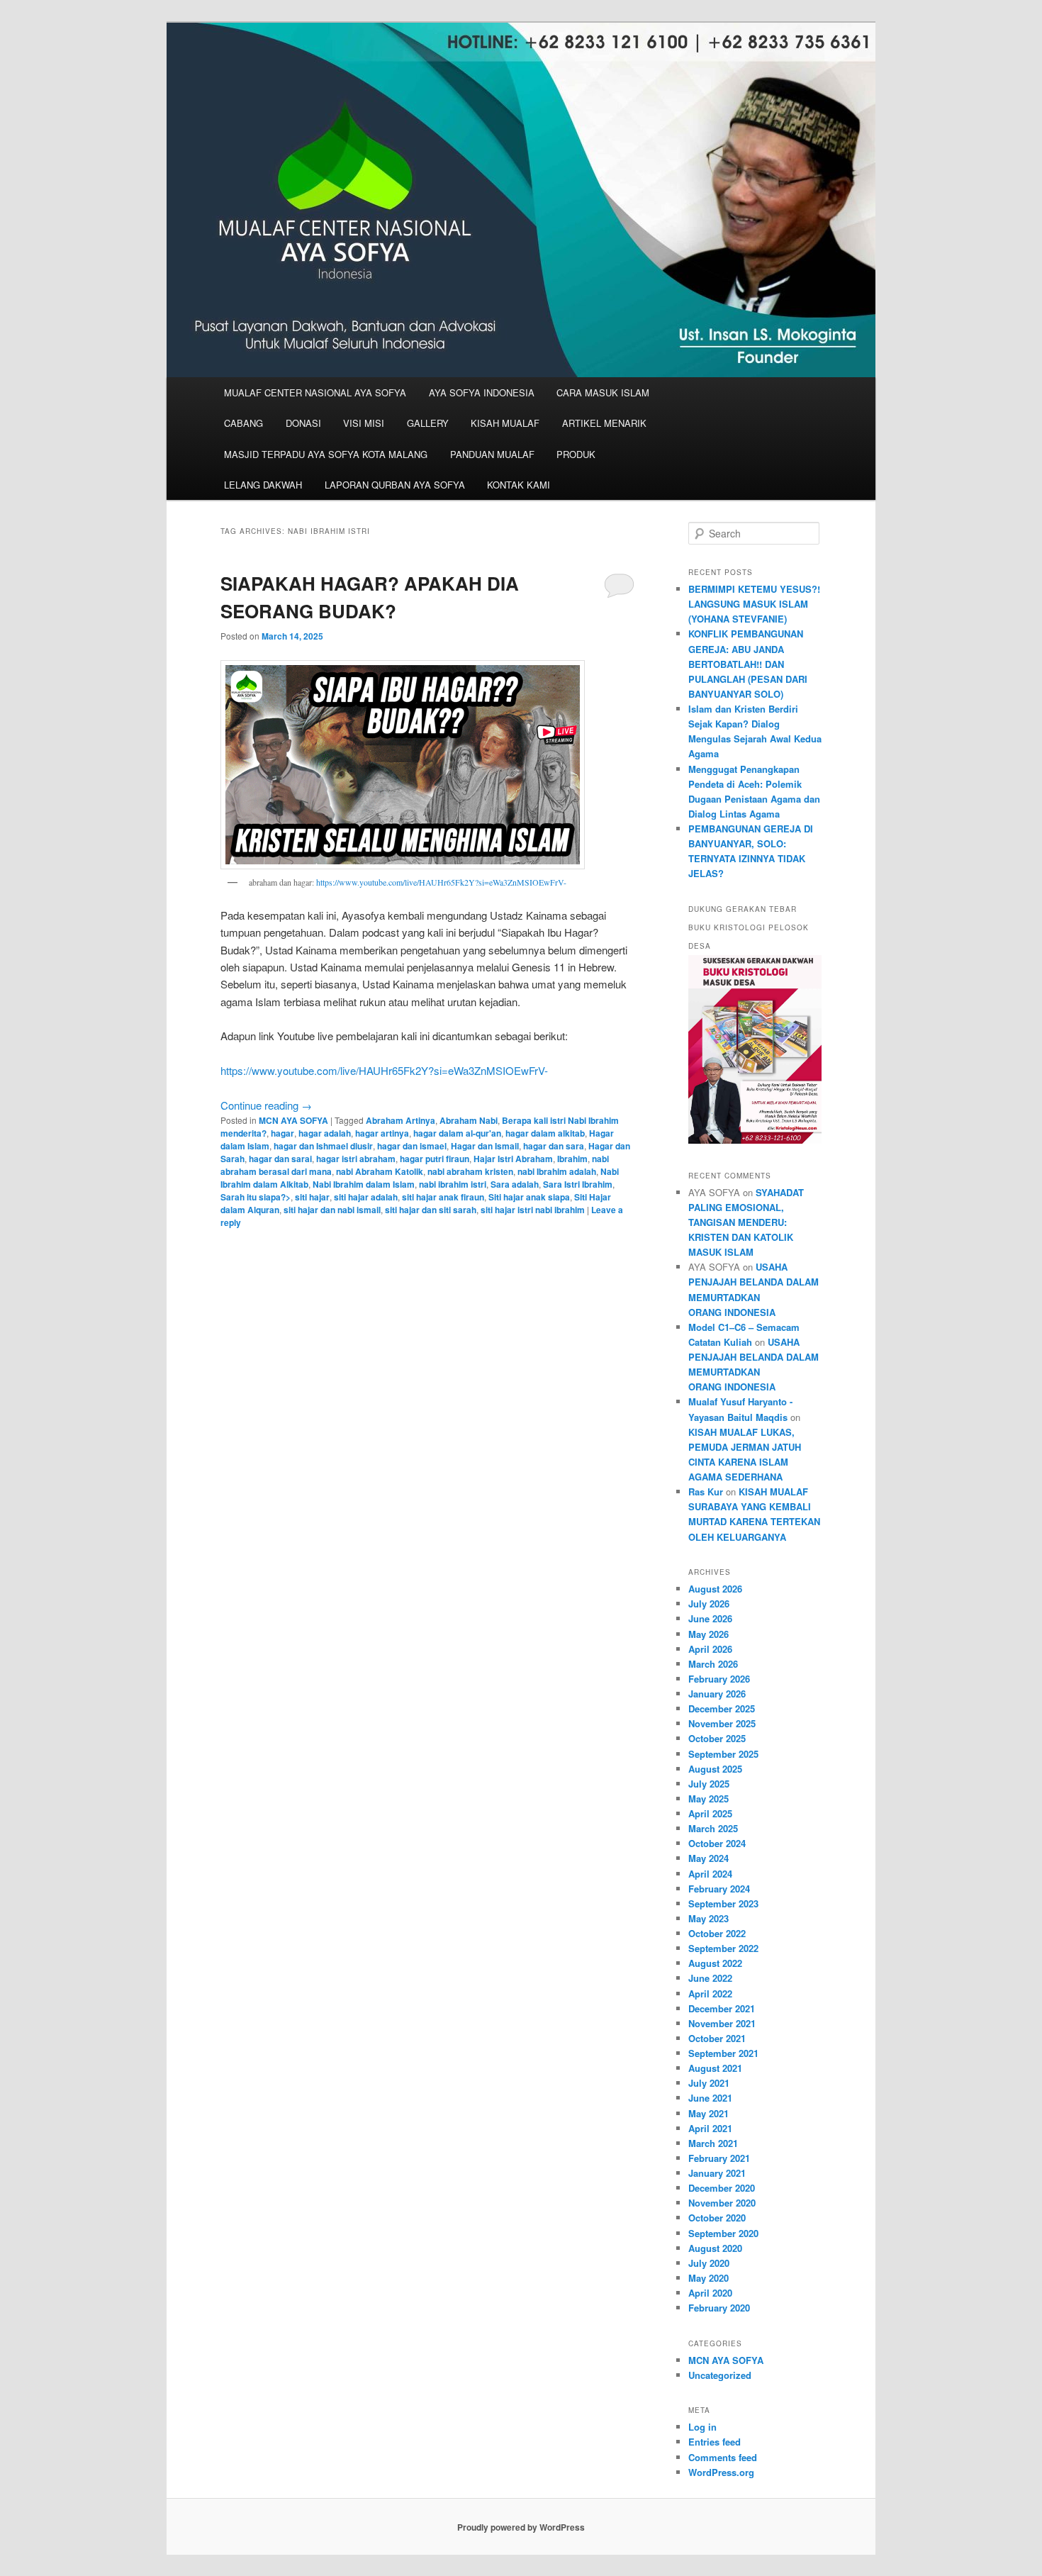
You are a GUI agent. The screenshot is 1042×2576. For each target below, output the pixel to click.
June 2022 (710, 1978)
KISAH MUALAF (505, 423)
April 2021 (710, 2128)
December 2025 (722, 1708)
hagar (282, 1133)
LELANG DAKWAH (263, 485)
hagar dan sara (554, 1146)
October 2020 (717, 2218)
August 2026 (715, 1589)
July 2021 (709, 2083)
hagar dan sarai (280, 1159)
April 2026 (710, 1649)
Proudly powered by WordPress (521, 2527)
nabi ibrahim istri (453, 1184)
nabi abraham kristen (470, 1171)
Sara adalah (515, 1184)
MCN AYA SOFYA (293, 1120)
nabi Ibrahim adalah (557, 1171)
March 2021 (713, 2143)
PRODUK (576, 454)
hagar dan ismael (412, 1146)
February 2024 (719, 1889)
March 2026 (713, 1664)
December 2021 (722, 2008)
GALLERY (428, 423)
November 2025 (722, 1723)
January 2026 (717, 1694)
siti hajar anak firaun (443, 1197)
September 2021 (723, 2053)
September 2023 (723, 1903)
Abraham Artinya (400, 1120)
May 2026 (708, 1634)
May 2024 (708, 1858)
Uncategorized (720, 2375)
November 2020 (722, 2203)
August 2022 (715, 1963)
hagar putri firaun (435, 1159)
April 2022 (710, 1994)
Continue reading (266, 1105)
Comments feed (723, 2457)
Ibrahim (572, 1159)
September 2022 (723, 1948)
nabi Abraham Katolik (380, 1171)
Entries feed (715, 2442)
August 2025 (715, 1769)
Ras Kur (706, 1491)
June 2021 (710, 2098)
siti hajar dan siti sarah (431, 1210)
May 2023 (708, 1918)
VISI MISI (364, 423)
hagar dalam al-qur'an (457, 1133)
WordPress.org (721, 2472)
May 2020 (708, 2278)
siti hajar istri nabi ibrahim (533, 1210)
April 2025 (710, 1813)
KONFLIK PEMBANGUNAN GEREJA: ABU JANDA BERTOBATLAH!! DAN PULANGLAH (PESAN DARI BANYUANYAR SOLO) (748, 664)
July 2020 (709, 2263)
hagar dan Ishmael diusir (323, 1146)
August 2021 (715, 2068)
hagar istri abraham (356, 1159)
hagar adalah (325, 1133)
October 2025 (717, 1738)
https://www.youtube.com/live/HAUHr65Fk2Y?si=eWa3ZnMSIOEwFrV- (441, 882)
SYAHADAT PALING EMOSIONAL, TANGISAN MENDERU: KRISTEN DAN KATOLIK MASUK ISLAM (746, 1222)
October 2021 (717, 2038)
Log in (702, 2427)
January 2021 (717, 2173)
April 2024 (710, 1874)
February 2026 (719, 1679)
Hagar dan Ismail (485, 1146)
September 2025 (723, 1754)
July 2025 (709, 1784)
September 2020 (723, 2233)
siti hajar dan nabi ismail (332, 1210)
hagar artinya (382, 1133)
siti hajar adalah (366, 1197)
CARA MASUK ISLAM (603, 392)
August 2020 (715, 2248)
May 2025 (708, 1799)
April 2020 (710, 2293)
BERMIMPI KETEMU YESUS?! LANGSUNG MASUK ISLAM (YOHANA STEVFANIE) (754, 604)
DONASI (303, 423)
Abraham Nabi (469, 1120)
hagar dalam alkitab (545, 1133)
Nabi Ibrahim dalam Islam (364, 1184)
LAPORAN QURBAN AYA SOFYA (395, 485)
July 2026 (709, 1604)
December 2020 (722, 2188)
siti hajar (312, 1197)
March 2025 (713, 1828)
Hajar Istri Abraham (513, 1159)
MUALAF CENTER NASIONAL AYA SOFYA (315, 392)
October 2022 (717, 1933)
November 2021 (722, 2023)
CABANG (243, 423)
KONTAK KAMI (519, 485)
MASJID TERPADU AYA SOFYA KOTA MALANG (326, 454)
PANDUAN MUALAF (492, 454)
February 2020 (719, 2308)
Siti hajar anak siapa (529, 1197)
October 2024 (717, 1843)
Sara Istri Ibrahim (578, 1184)
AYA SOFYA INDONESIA (482, 392)
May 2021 (708, 2113)
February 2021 (719, 2158)
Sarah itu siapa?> (256, 1197)
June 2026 (710, 1618)
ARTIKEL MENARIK (604, 423)
